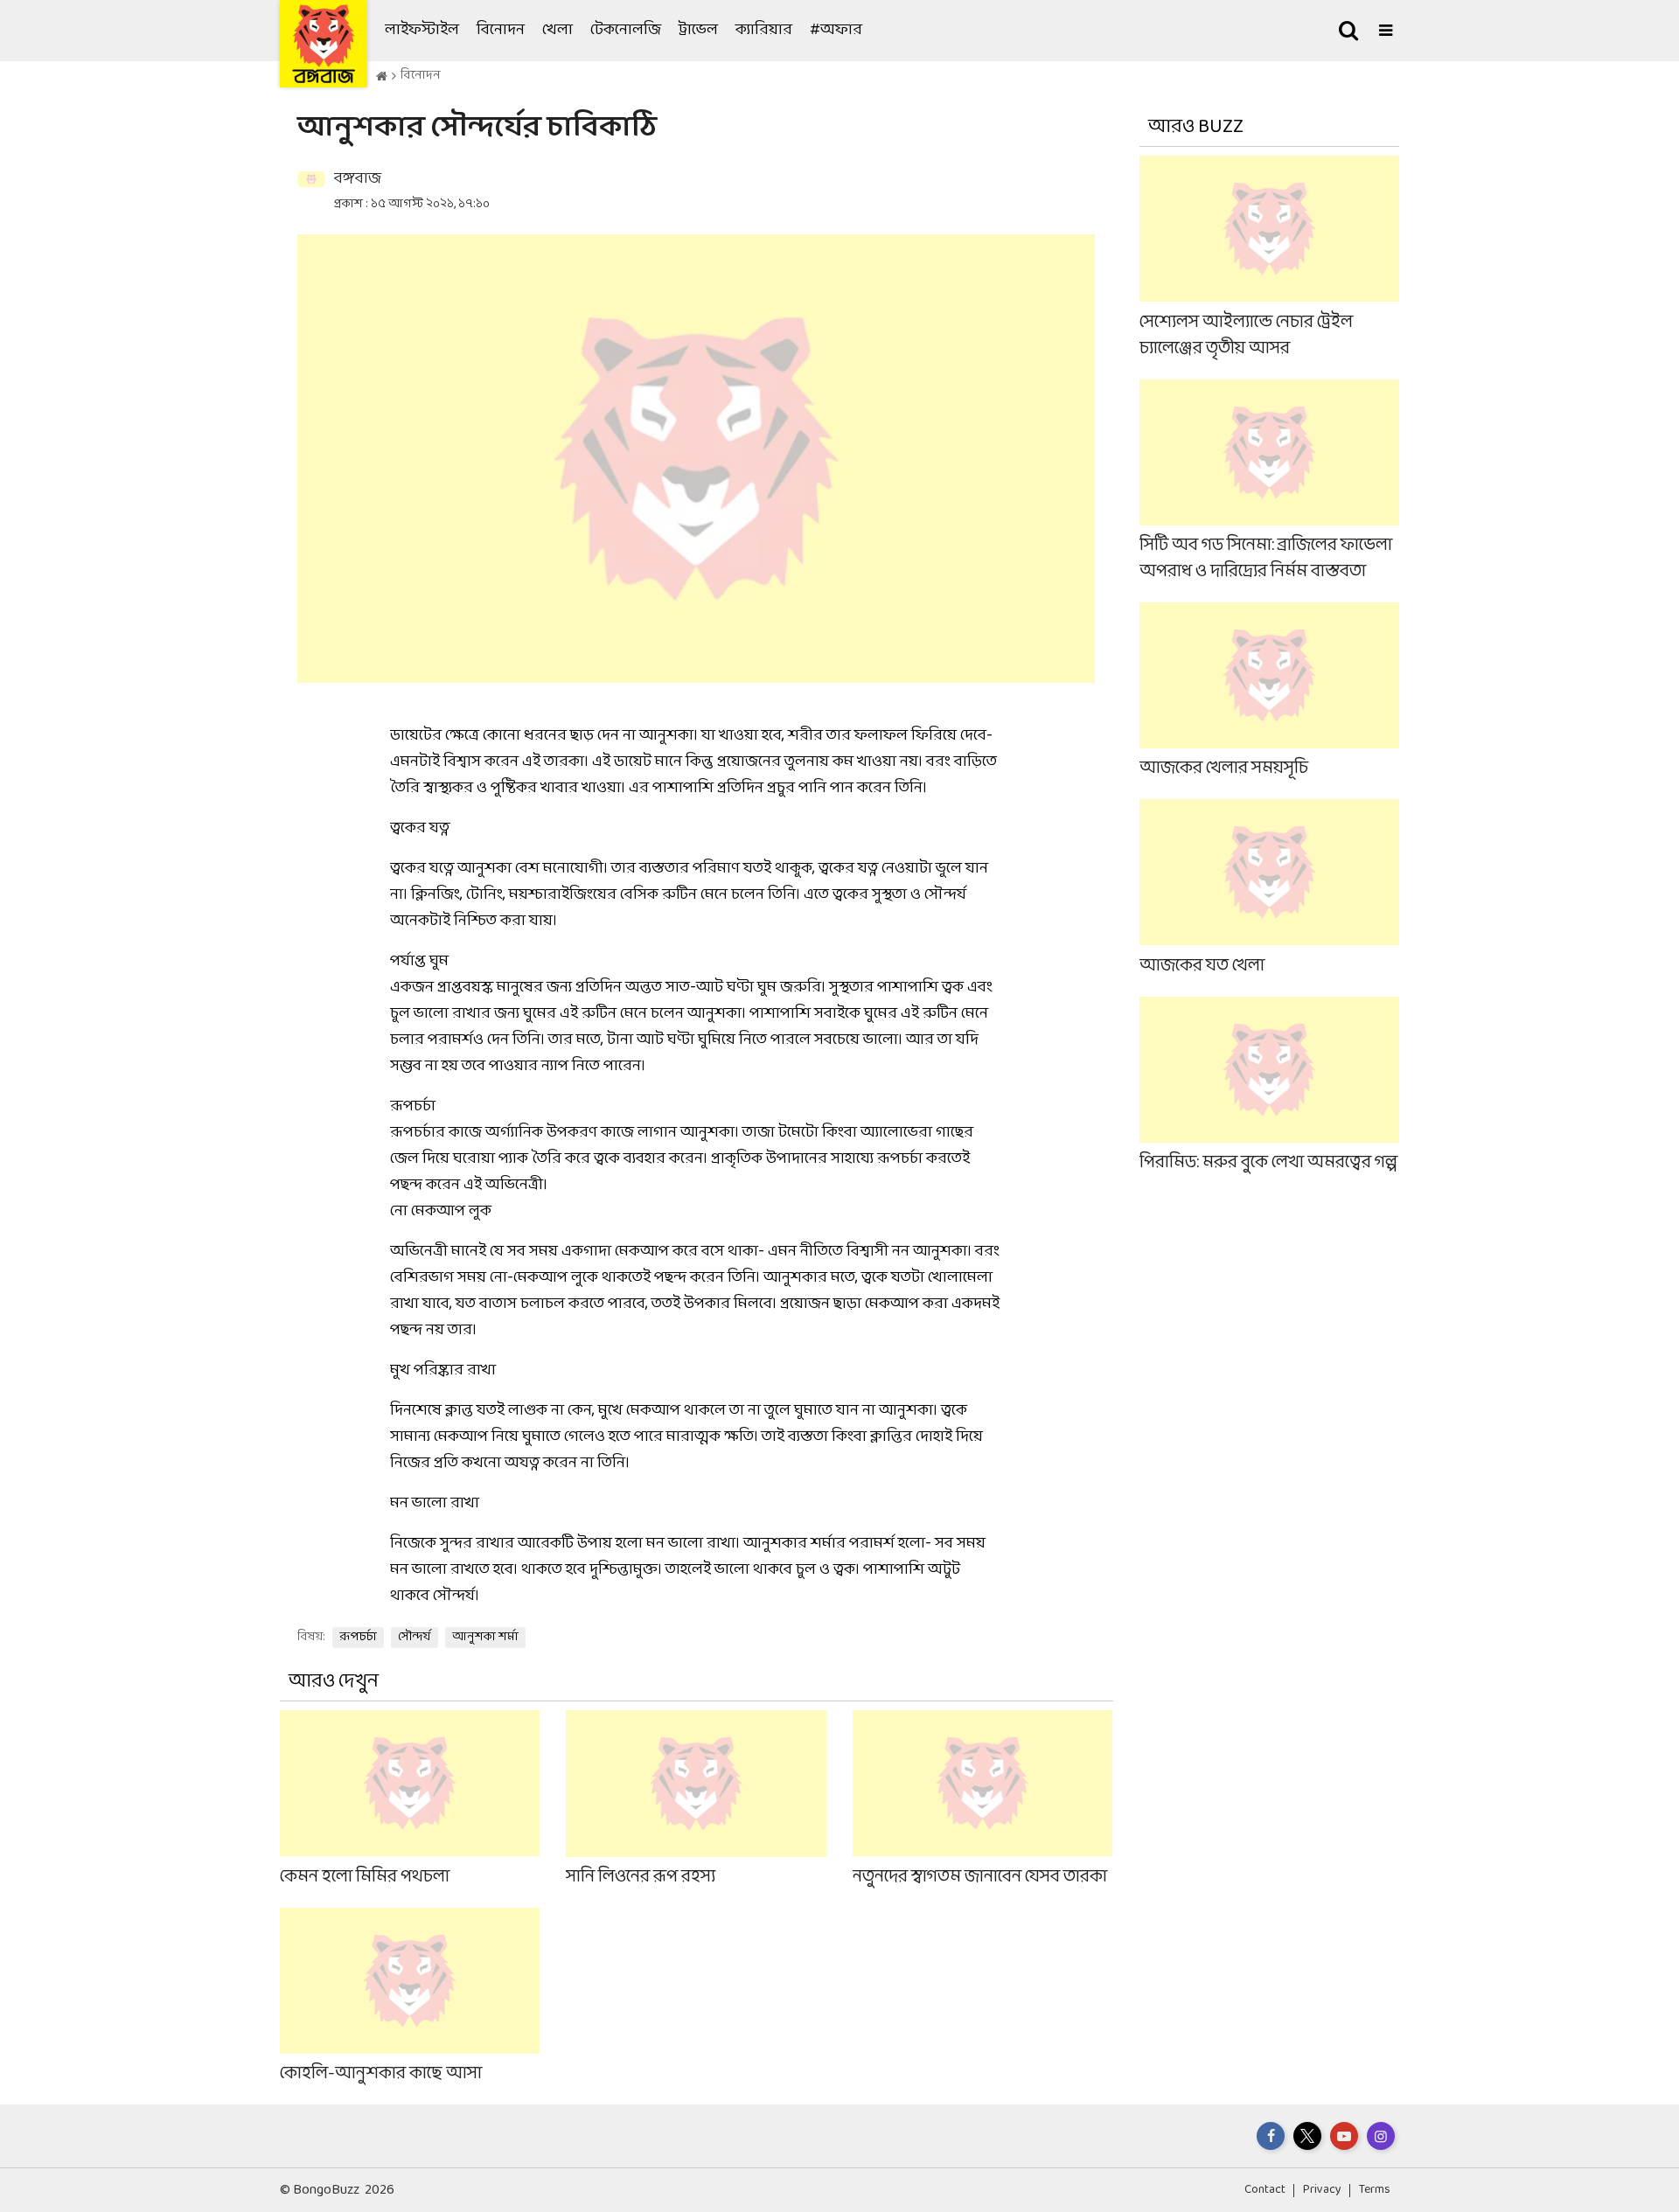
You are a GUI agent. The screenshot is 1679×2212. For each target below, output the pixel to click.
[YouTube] (1344, 2136)
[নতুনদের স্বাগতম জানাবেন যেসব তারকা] (982, 1800)
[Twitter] (1307, 2136)
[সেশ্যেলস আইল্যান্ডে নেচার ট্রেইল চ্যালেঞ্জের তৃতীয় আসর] (1270, 258)
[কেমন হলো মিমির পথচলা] (410, 1800)
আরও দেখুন (334, 1682)
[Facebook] (1271, 2136)
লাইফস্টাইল (422, 30)
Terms (1375, 2190)
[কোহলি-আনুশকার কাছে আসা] (410, 1997)
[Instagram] (1381, 2136)
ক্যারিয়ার (764, 30)
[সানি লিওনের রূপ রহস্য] (696, 1800)
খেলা (557, 30)
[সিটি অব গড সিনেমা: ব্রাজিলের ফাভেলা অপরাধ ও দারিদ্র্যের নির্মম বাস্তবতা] (1270, 481)
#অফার (836, 30)
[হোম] (382, 77)
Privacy (1322, 2190)
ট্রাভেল (698, 30)
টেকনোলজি (626, 30)
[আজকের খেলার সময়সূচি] (1270, 692)
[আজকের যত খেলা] (1270, 889)
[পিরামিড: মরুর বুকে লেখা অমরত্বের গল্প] (1270, 1085)
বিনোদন (501, 30)
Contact (1265, 2190)
